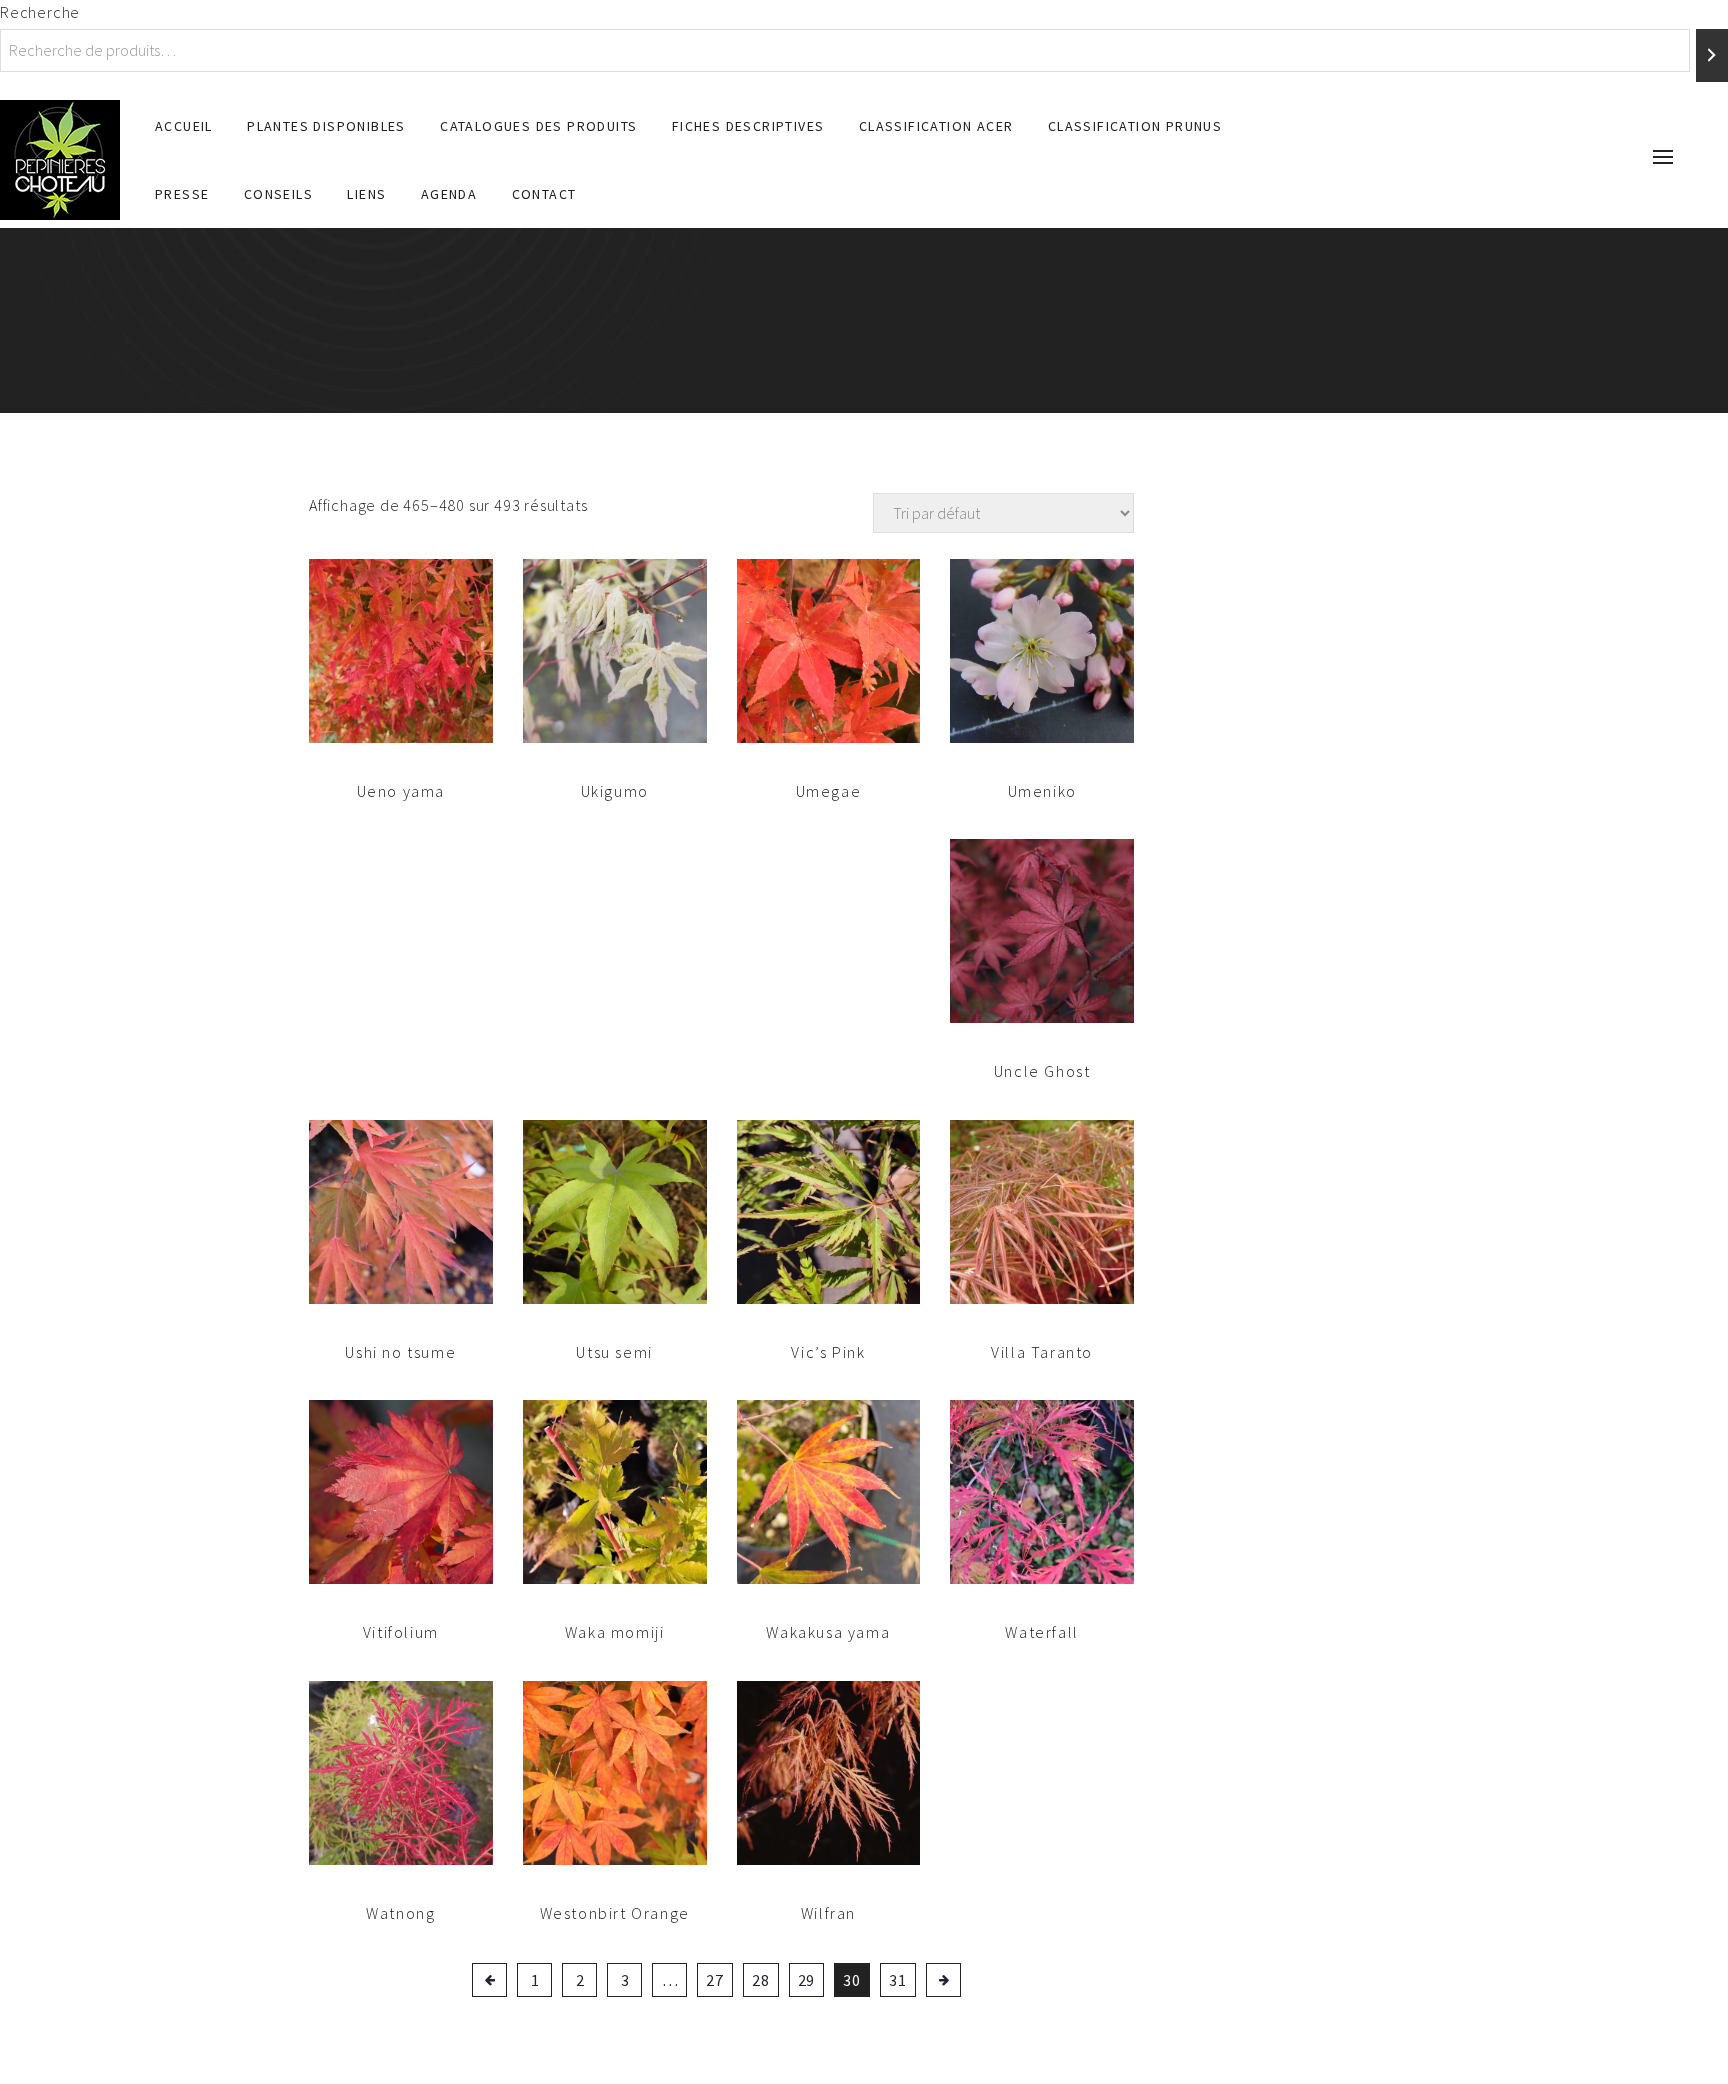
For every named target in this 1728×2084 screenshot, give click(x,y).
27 (715, 1980)
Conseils (278, 194)
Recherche (40, 12)
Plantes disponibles (326, 126)
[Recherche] (1712, 55)
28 (761, 1980)
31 (898, 1980)
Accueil (184, 126)
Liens (366, 194)
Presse (182, 194)
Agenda (449, 194)
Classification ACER (936, 126)
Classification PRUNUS (1135, 126)
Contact (544, 194)
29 (807, 1980)
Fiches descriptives (748, 126)
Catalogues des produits (538, 126)
